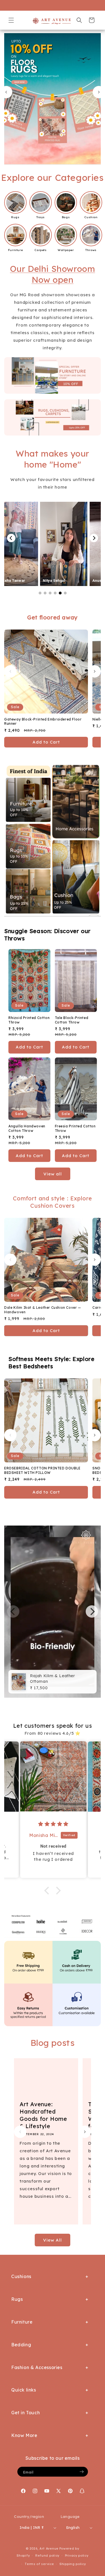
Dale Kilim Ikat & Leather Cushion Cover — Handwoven (43, 1310)
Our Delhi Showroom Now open (53, 274)
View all (53, 1174)
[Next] (94, 538)
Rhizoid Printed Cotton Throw (29, 1020)
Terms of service (39, 2564)
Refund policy (47, 2556)
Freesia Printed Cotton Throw (75, 1128)
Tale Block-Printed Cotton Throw (72, 1020)
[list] (53, 1612)
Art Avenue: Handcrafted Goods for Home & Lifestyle (43, 2115)
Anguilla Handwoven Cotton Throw (27, 1128)
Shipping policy (73, 2564)
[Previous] (11, 538)
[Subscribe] (82, 2472)
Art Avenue (49, 2548)
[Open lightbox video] (33, 544)
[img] (53, 1824)
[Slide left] (10, 671)
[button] (11, 20)
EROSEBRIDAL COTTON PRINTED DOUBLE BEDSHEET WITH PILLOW (42, 1470)
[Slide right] (95, 671)
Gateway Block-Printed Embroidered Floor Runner (43, 721)
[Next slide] (99, 92)
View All (53, 2240)
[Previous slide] (6, 92)
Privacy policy (77, 2556)
